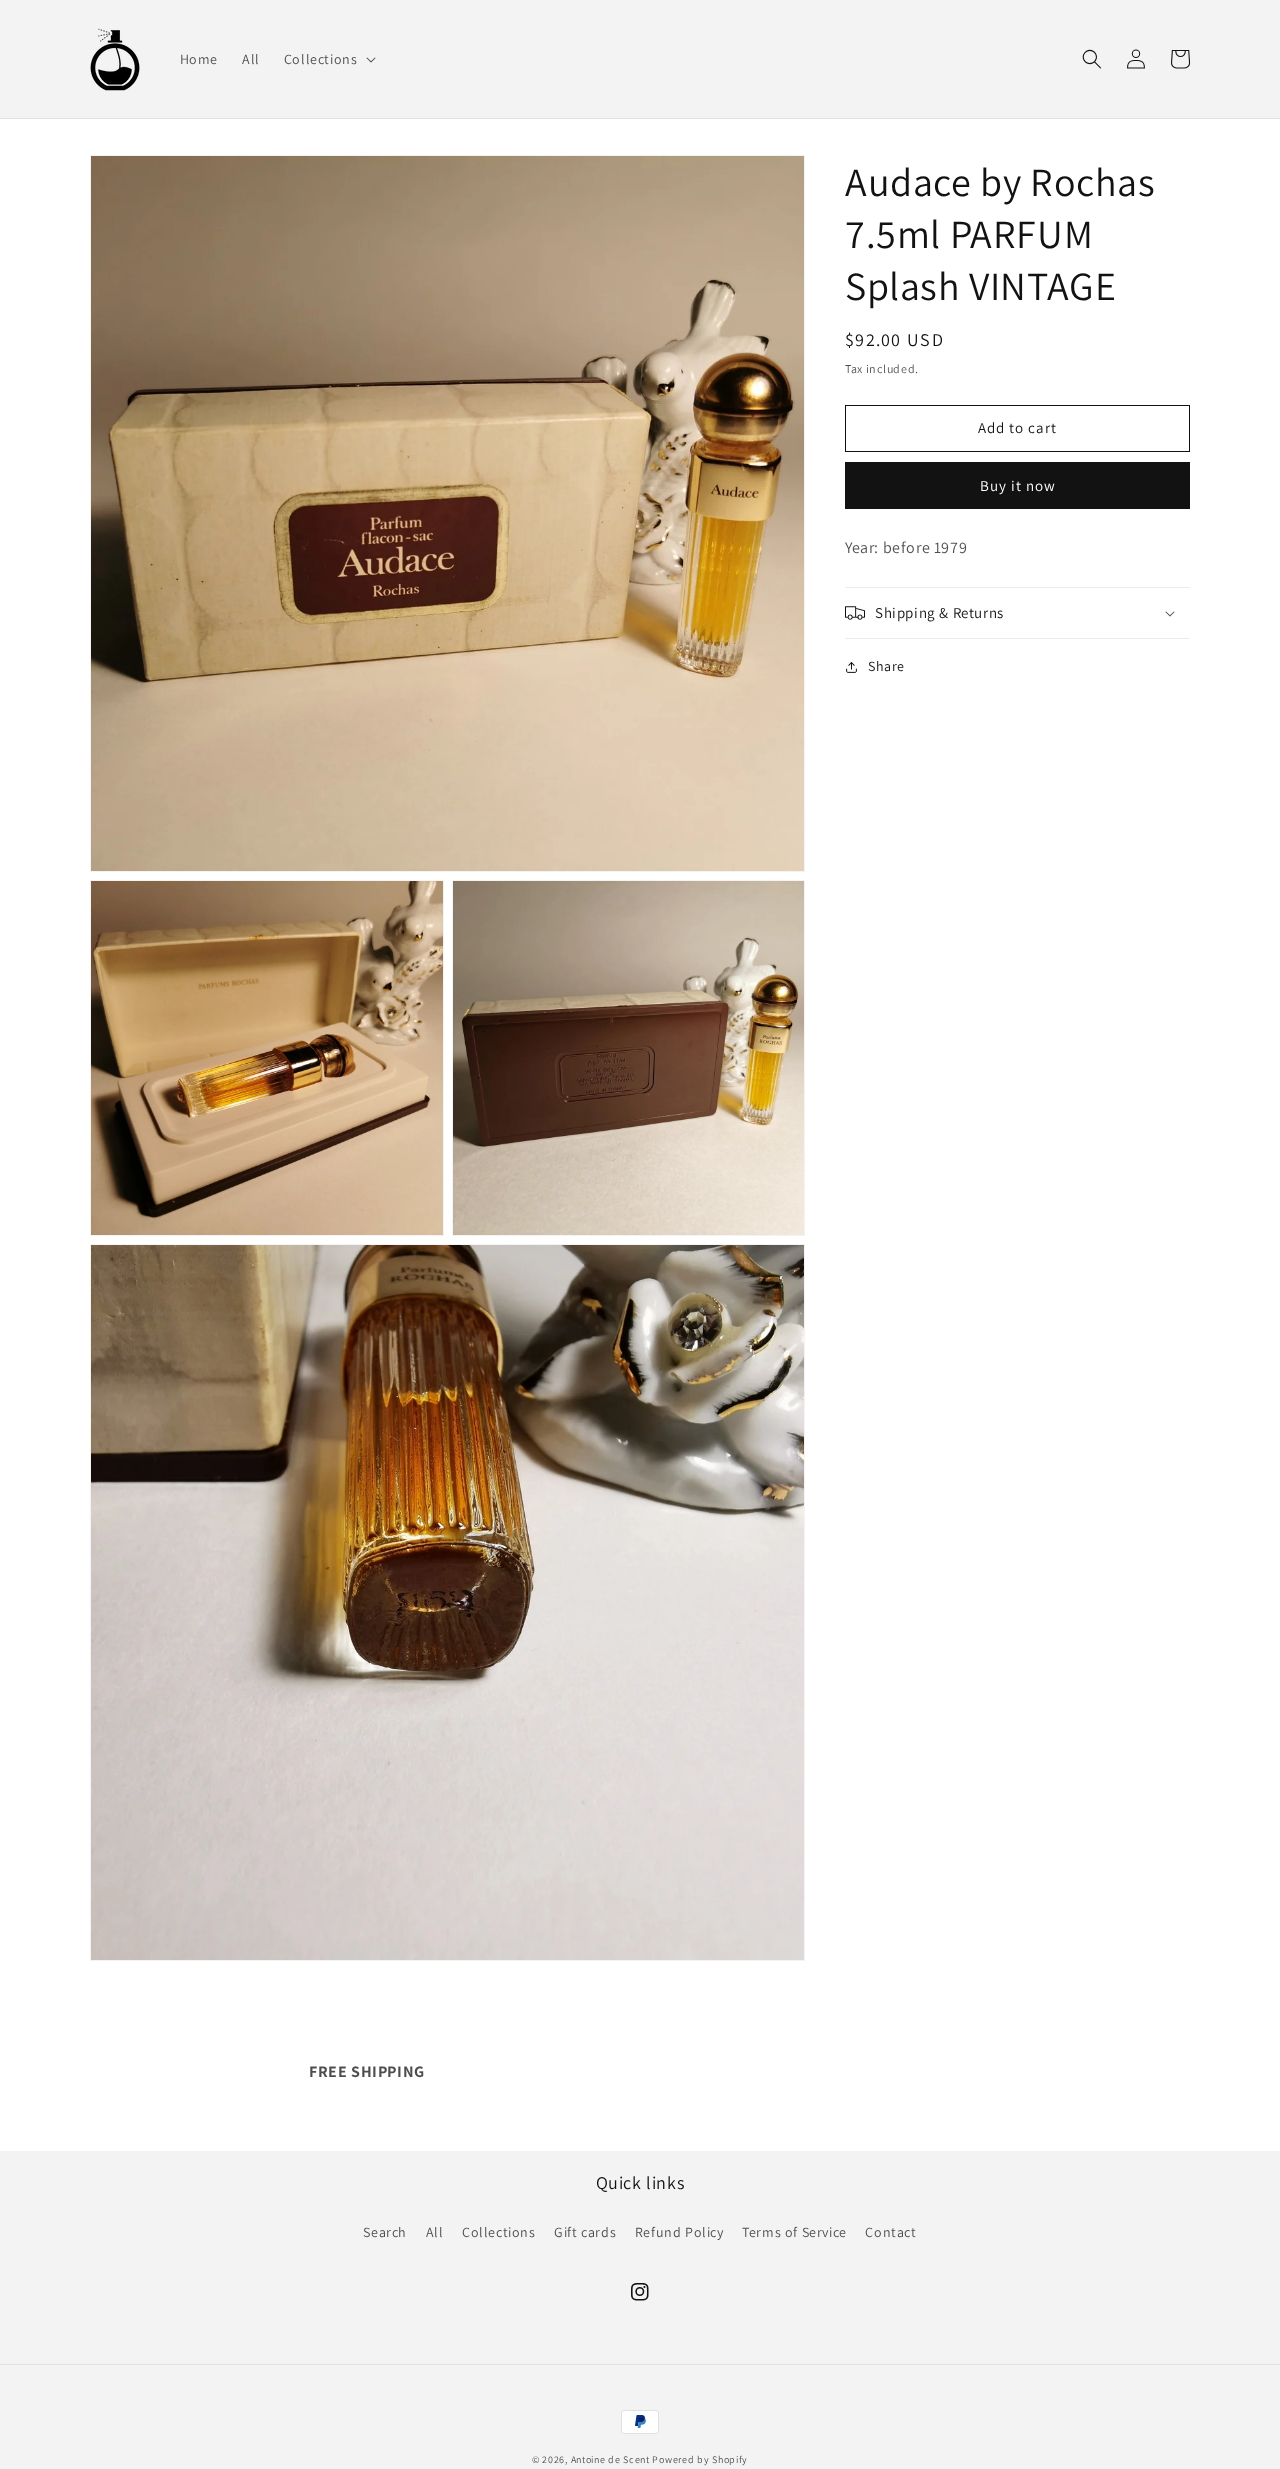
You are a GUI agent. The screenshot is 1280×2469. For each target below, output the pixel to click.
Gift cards (585, 2232)
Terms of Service (794, 2232)
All (435, 2232)
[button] (328, 59)
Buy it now (1018, 484)
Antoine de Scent (610, 2459)
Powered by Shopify (700, 2459)
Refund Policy (679, 2232)
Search (385, 2232)
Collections (499, 2232)
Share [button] (886, 666)
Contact (890, 2232)
